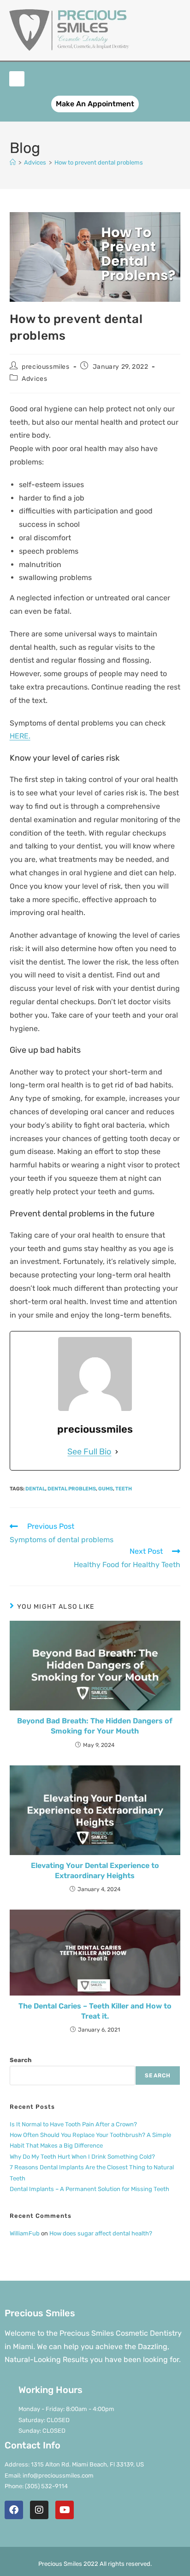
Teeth (124, 1489)
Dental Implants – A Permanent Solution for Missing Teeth (89, 2189)
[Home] (13, 162)
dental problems (72, 1489)
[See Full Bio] (117, 1452)
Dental (35, 1489)
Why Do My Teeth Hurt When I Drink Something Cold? (82, 2157)
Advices (34, 379)
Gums (106, 1489)
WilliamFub (25, 2233)
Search (21, 2060)
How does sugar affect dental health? (101, 2233)
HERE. (20, 736)
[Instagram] (39, 2510)
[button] (17, 79)
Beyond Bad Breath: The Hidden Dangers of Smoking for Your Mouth (95, 1726)
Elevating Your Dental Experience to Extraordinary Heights (95, 1871)
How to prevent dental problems (99, 162)
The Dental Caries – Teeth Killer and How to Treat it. (95, 2011)
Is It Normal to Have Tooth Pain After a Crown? (73, 2124)
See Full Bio (89, 1452)
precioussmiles (45, 367)
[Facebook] (14, 2510)
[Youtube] (65, 2510)
